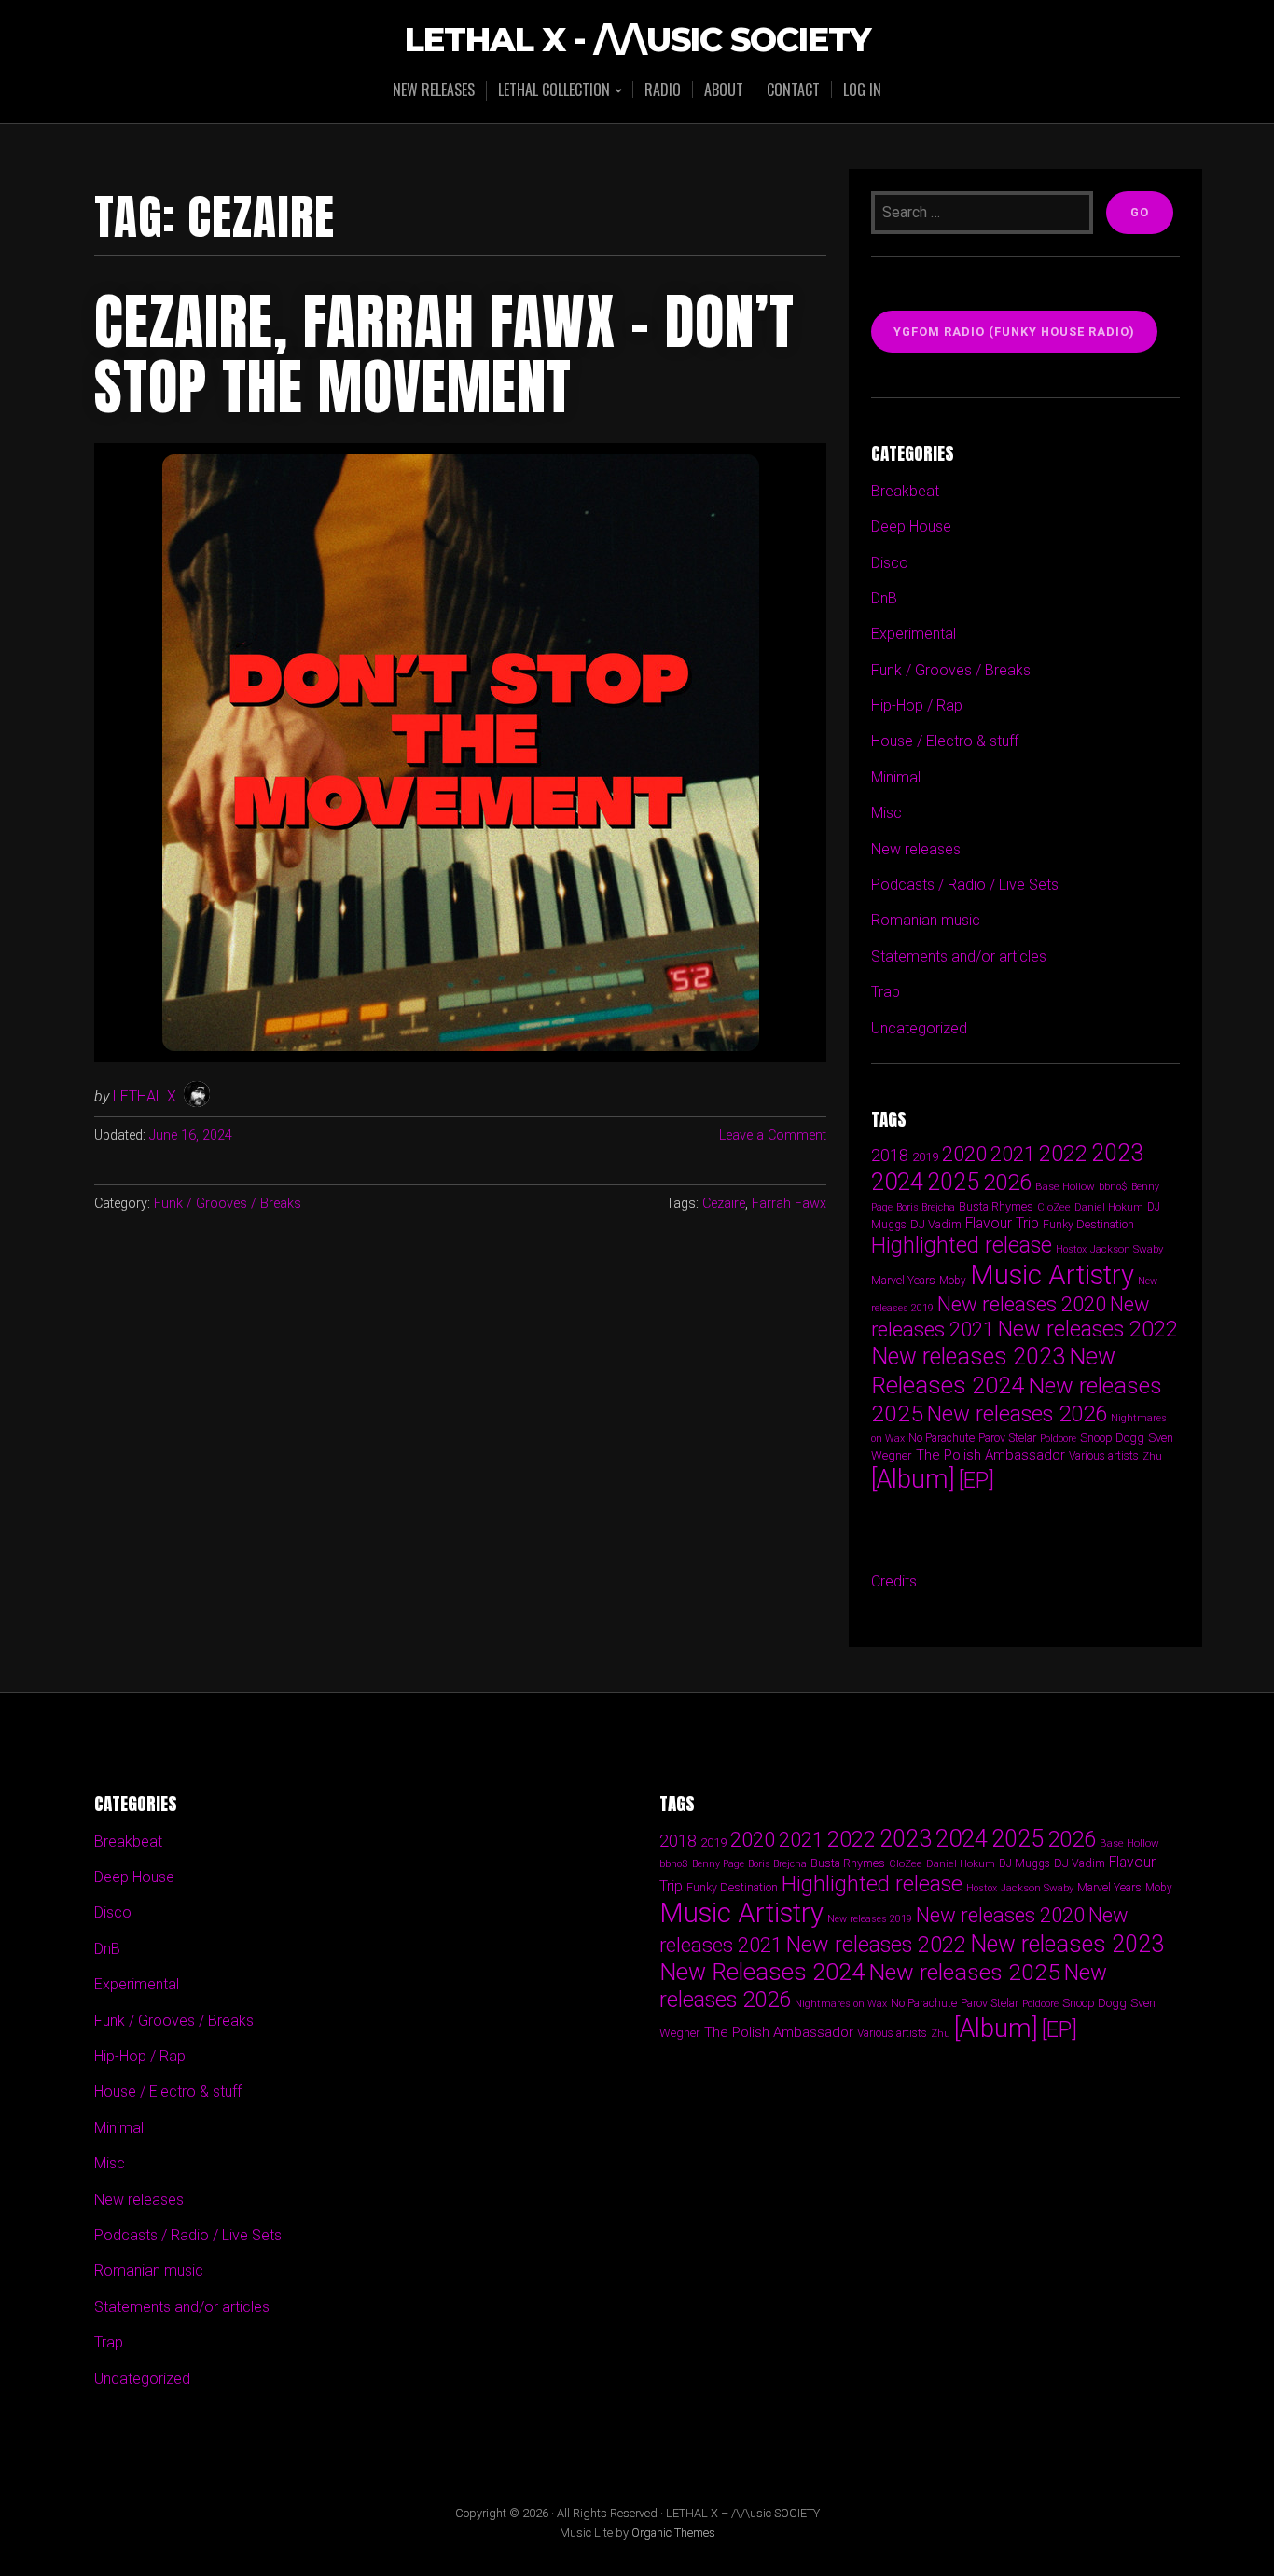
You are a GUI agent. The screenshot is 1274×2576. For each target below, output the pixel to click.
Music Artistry (1052, 1275)
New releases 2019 (870, 1919)
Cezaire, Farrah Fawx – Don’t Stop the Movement (444, 354)
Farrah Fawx (789, 1204)
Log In (862, 90)
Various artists (1104, 1456)
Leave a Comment (773, 1136)
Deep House (911, 526)
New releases (434, 90)
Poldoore (1058, 1439)
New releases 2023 (968, 1357)
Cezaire (724, 1204)
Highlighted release (962, 1245)
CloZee (1054, 1207)
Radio (663, 90)
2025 (953, 1182)
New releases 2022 (1088, 1329)
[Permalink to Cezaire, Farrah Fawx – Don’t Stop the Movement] (460, 753)
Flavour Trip (1002, 1223)
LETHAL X (145, 1096)
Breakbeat (905, 491)
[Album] (913, 1479)
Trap (886, 992)
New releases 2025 (964, 1972)
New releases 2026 (1017, 1414)
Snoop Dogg (1112, 1438)
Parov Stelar (1007, 1438)
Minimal (896, 777)
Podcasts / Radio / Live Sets (965, 885)
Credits (894, 1581)
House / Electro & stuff (945, 741)
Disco (890, 563)
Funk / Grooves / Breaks (228, 1204)
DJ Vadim (936, 1224)
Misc (886, 813)
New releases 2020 (1022, 1304)
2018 (890, 1155)
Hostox (1071, 1249)
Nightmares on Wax (841, 2004)
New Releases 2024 (993, 1371)
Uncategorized (919, 1028)
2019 (925, 1156)
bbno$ (1113, 1187)
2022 (1063, 1154)
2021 (1013, 1154)
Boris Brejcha (926, 1207)
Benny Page (718, 1864)
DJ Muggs (1025, 1863)
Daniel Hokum (1109, 1207)
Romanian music (926, 920)
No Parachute (942, 1438)
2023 (1117, 1153)
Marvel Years (903, 1280)
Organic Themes (673, 2533)
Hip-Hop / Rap (917, 706)
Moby (953, 1281)
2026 (1007, 1183)
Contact (793, 90)
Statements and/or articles (959, 956)
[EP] (976, 1480)
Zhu (1152, 1456)
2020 (964, 1154)
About (724, 90)
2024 (897, 1182)
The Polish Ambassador (990, 1455)
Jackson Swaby (1127, 1249)
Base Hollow (1065, 1186)
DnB (884, 598)
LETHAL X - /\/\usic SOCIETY (637, 41)
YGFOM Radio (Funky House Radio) (1014, 332)
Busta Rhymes (996, 1206)
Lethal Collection (554, 91)
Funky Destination (1088, 1224)
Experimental (914, 634)
